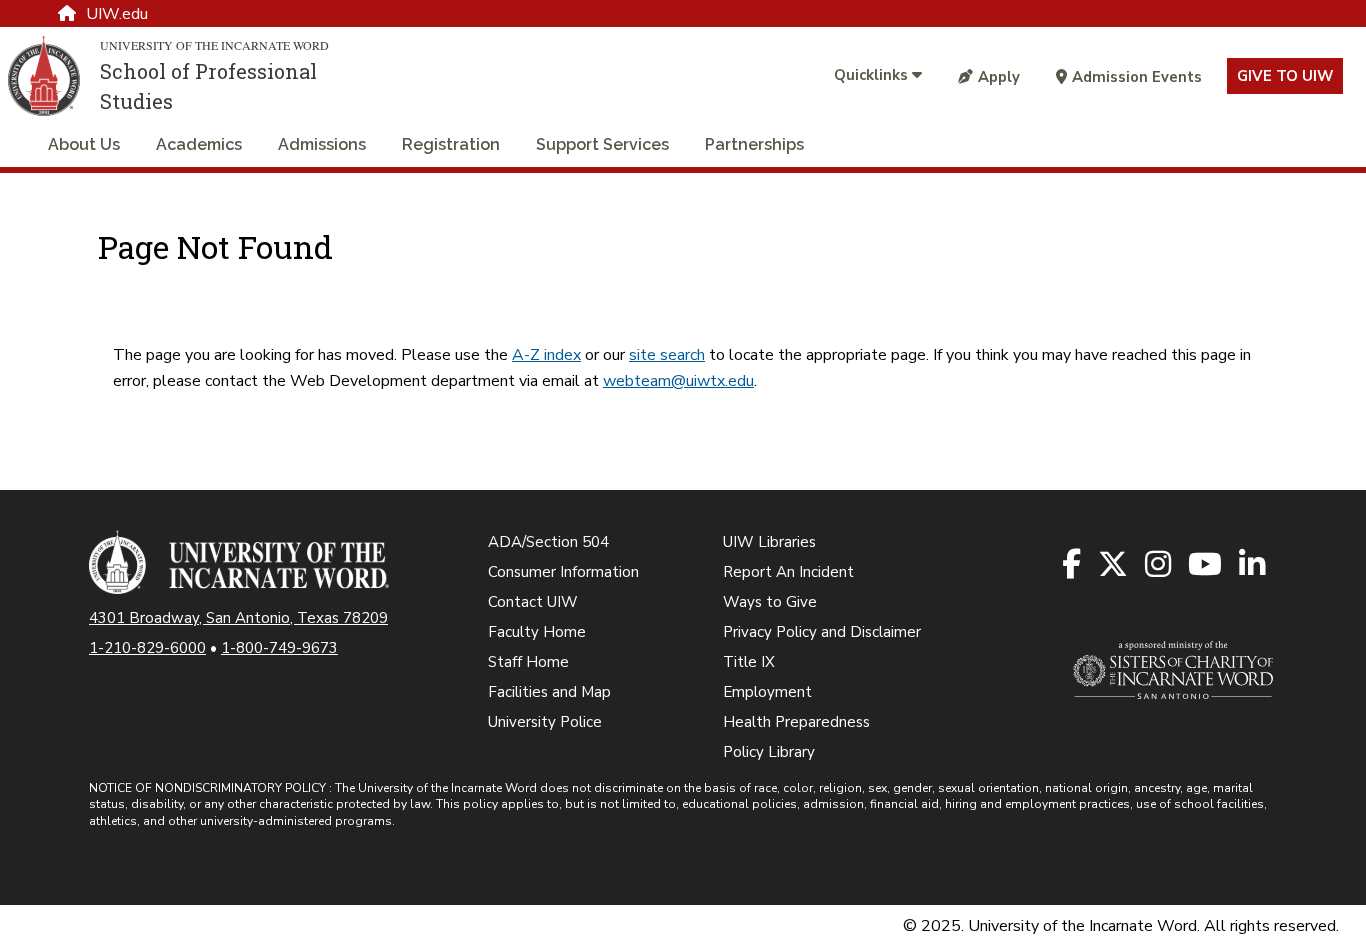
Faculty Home (537, 632)
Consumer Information (563, 572)
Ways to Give (770, 602)
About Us (84, 144)
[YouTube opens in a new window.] (1206, 565)
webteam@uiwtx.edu (678, 381)
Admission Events (1137, 77)
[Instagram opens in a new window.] (1159, 565)
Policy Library (769, 752)
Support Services (602, 144)
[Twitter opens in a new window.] (1114, 565)
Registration (451, 144)
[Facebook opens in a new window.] (1073, 565)
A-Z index (546, 355)
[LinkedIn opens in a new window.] (1253, 565)
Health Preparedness (796, 722)
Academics (199, 144)
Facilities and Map (549, 692)
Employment (767, 692)
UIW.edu (117, 14)
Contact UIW (533, 602)
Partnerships (754, 144)
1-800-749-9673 (279, 648)
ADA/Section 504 (548, 542)
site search (667, 355)
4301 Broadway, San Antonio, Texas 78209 (238, 618)
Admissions (322, 144)
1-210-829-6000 (147, 648)
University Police (545, 722)
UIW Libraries (769, 542)
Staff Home (528, 662)
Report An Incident (788, 572)
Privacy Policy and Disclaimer (822, 632)
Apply (999, 77)
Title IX (749, 662)
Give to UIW (1285, 76)
